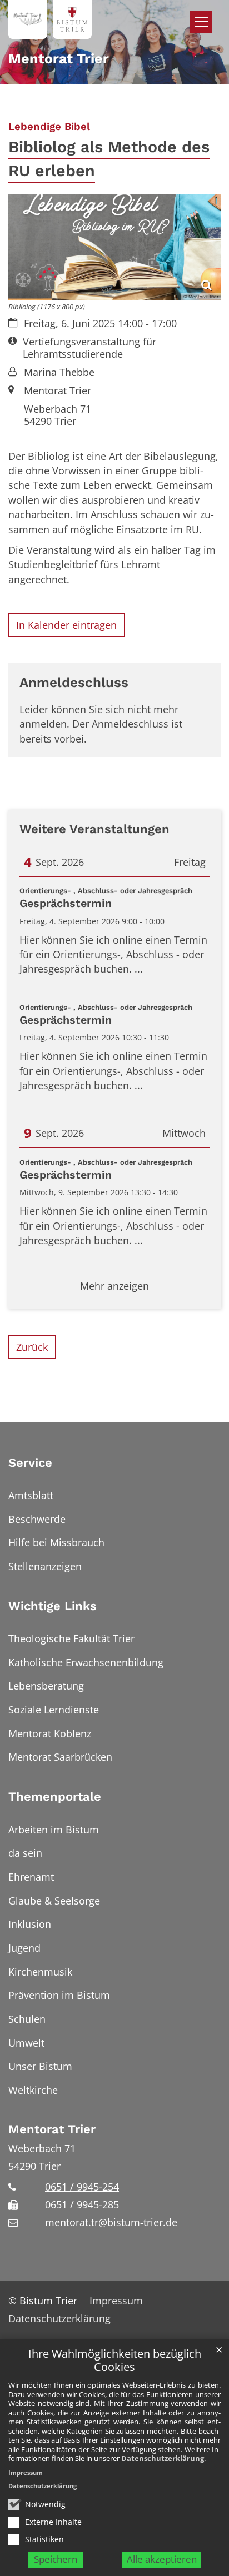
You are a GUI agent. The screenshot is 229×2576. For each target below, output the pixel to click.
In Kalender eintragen (66, 625)
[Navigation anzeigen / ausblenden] (201, 22)
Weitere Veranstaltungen (94, 829)
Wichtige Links (53, 1606)
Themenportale (55, 1796)
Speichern (56, 2559)
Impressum (26, 2472)
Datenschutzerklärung (163, 2458)
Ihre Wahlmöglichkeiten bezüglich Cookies (115, 2361)
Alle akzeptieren (162, 2559)
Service (30, 1463)
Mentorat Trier (52, 2129)
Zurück (32, 1347)
